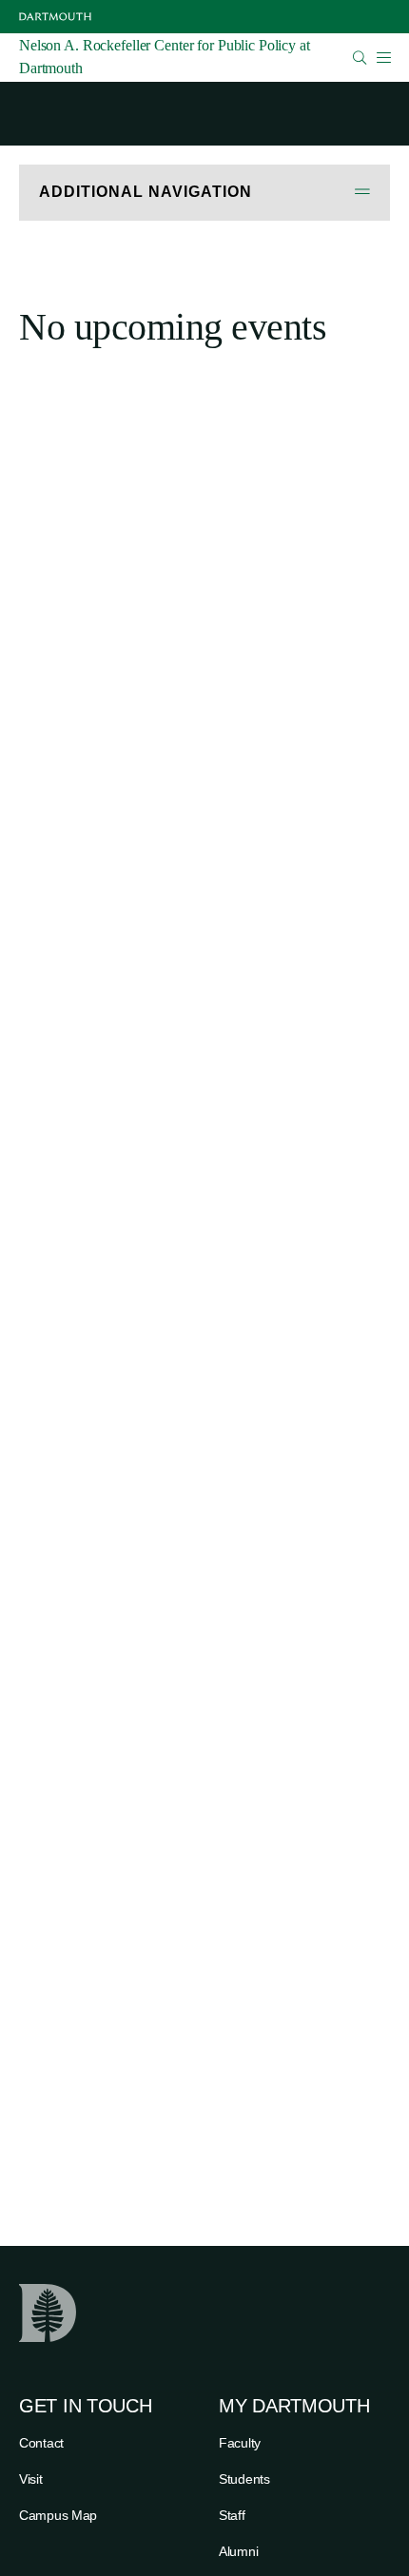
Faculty (240, 2443)
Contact (41, 2443)
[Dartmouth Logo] (55, 17)
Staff (232, 2515)
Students (244, 2479)
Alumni (238, 2551)
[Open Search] (360, 58)
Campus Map (58, 2515)
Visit (31, 2479)
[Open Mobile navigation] (383, 57)
